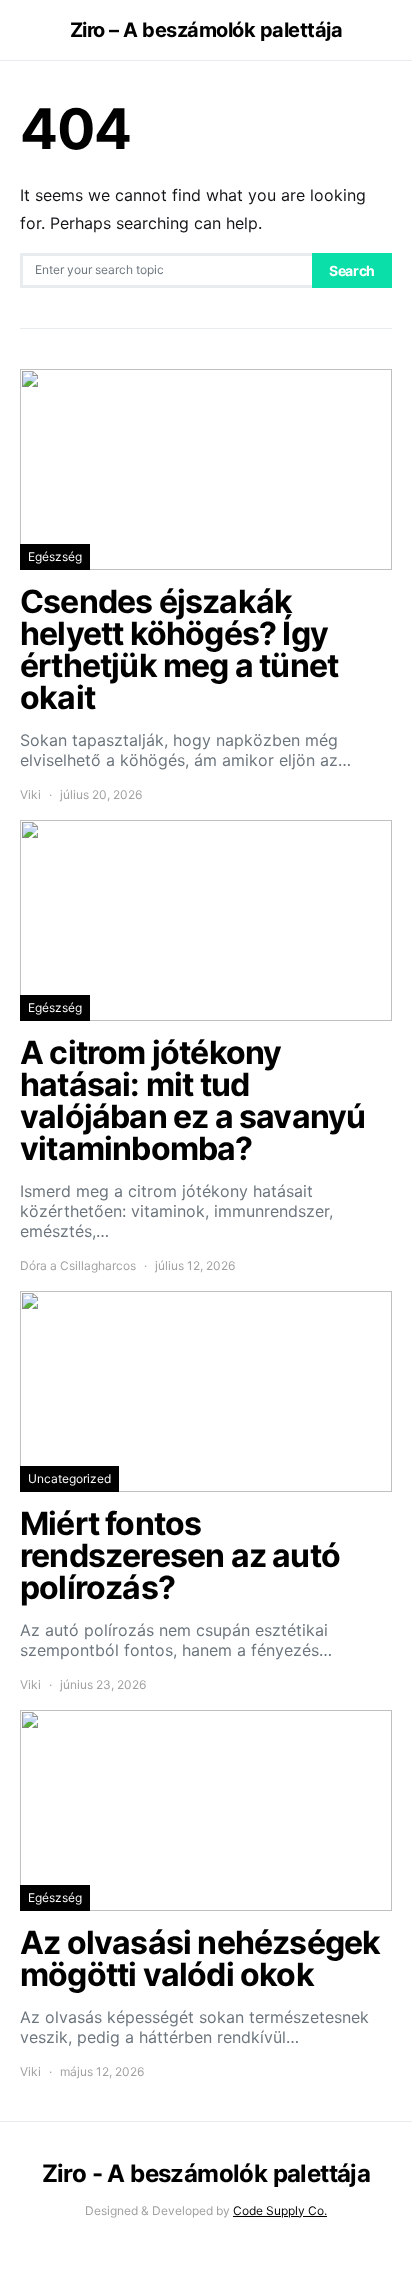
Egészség (55, 556)
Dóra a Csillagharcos (78, 1265)
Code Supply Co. (280, 2210)
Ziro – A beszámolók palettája (206, 30)
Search (352, 270)
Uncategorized (69, 1478)
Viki (30, 794)
